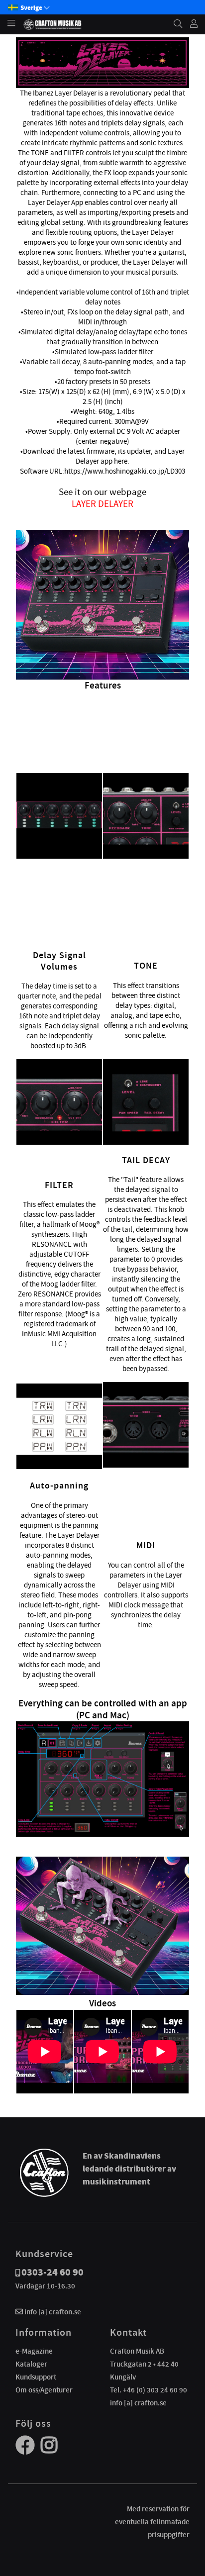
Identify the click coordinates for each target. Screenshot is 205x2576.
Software (34, 471)
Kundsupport (36, 2377)
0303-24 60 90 (52, 2272)
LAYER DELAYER (102, 504)
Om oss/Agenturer (44, 2390)
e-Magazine (34, 2351)
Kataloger (31, 2364)
